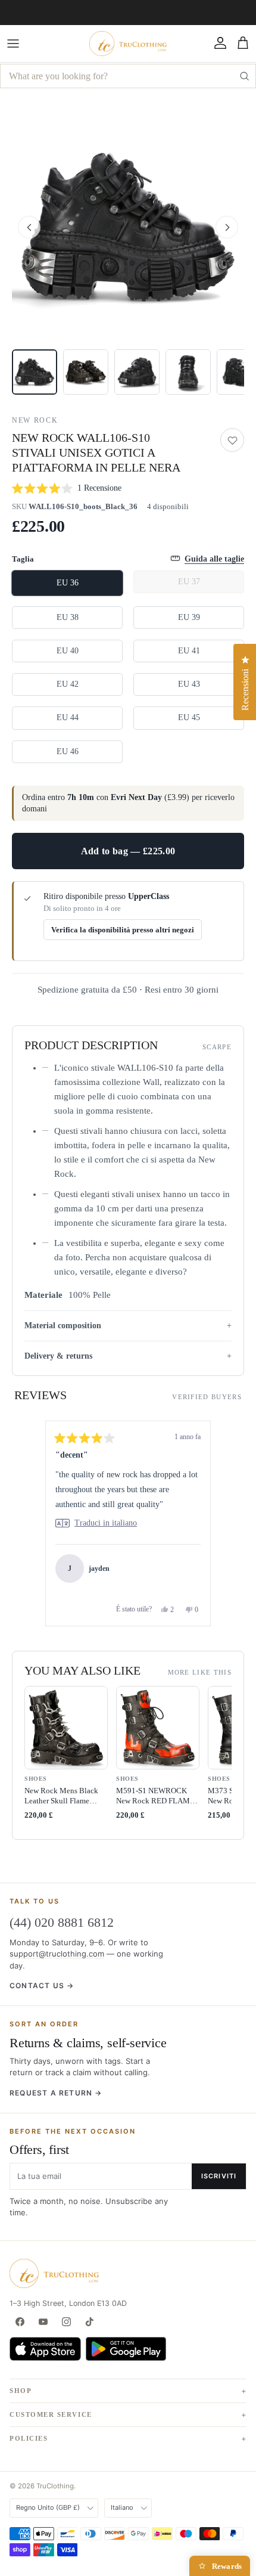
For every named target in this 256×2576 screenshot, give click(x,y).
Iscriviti (219, 2176)
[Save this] (232, 440)
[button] (128, 227)
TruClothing (55, 2486)
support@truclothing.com (57, 1954)
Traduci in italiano (106, 1523)
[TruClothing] (128, 44)
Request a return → (56, 2093)
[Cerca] (244, 76)
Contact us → (42, 1986)
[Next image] (227, 227)
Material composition (63, 1326)
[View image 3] (137, 372)
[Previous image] (29, 227)
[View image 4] (188, 372)
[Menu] (13, 44)
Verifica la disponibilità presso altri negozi (123, 930)
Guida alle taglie (214, 559)
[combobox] (128, 76)
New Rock (35, 420)
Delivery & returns (58, 1356)
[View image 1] (35, 372)
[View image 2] (86, 372)
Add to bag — (128, 851)
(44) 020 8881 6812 (62, 1922)
